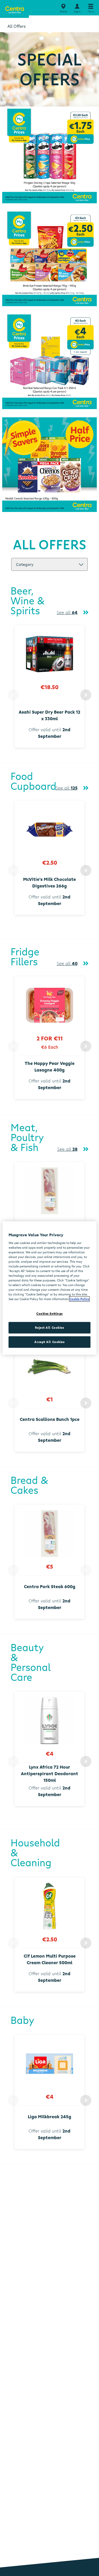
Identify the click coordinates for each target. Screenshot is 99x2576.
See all (67, 612)
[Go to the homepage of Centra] (14, 9)
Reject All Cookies (49, 1328)
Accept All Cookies (49, 1342)
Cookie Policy (79, 1299)
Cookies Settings (50, 1314)
